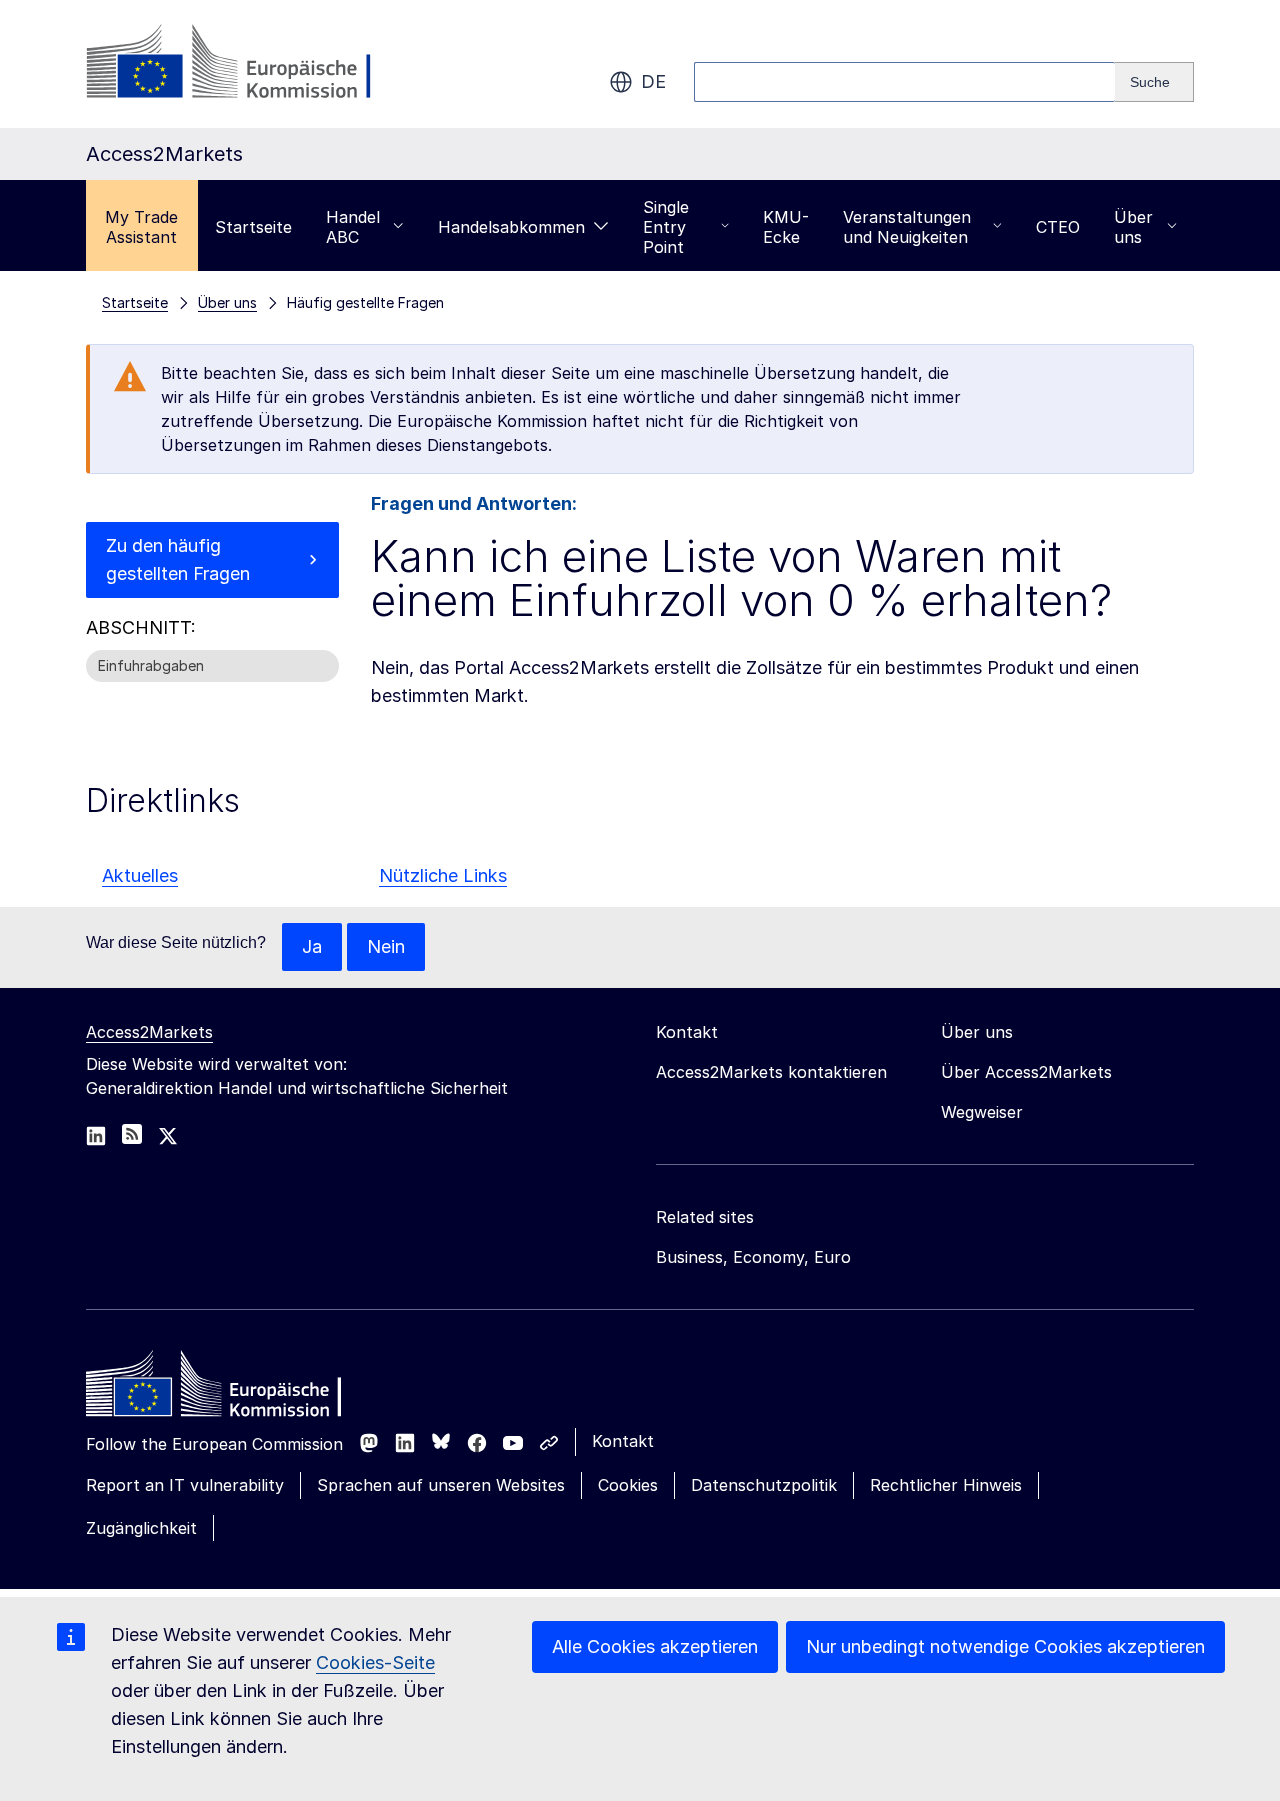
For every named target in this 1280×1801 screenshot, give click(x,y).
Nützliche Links (443, 875)
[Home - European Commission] (231, 1389)
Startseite (253, 227)
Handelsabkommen (511, 227)
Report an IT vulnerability (185, 1485)
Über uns (1133, 227)
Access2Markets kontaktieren (771, 1072)
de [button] (653, 81)
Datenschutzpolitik (764, 1485)
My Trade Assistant (141, 227)
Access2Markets (149, 1032)
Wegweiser (982, 1112)
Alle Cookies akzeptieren (655, 1646)
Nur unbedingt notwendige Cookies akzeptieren (1005, 1646)
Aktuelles (140, 875)
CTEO (1058, 227)
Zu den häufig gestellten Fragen (178, 559)
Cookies (628, 1485)
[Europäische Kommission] (247, 64)
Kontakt (623, 1441)
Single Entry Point (666, 227)
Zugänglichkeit (141, 1528)
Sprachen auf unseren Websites (441, 1485)
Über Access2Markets (1026, 1072)
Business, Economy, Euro (753, 1257)
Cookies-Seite (375, 1662)
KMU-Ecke (786, 227)
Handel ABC (353, 227)
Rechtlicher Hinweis (946, 1485)
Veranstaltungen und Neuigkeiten (907, 227)
